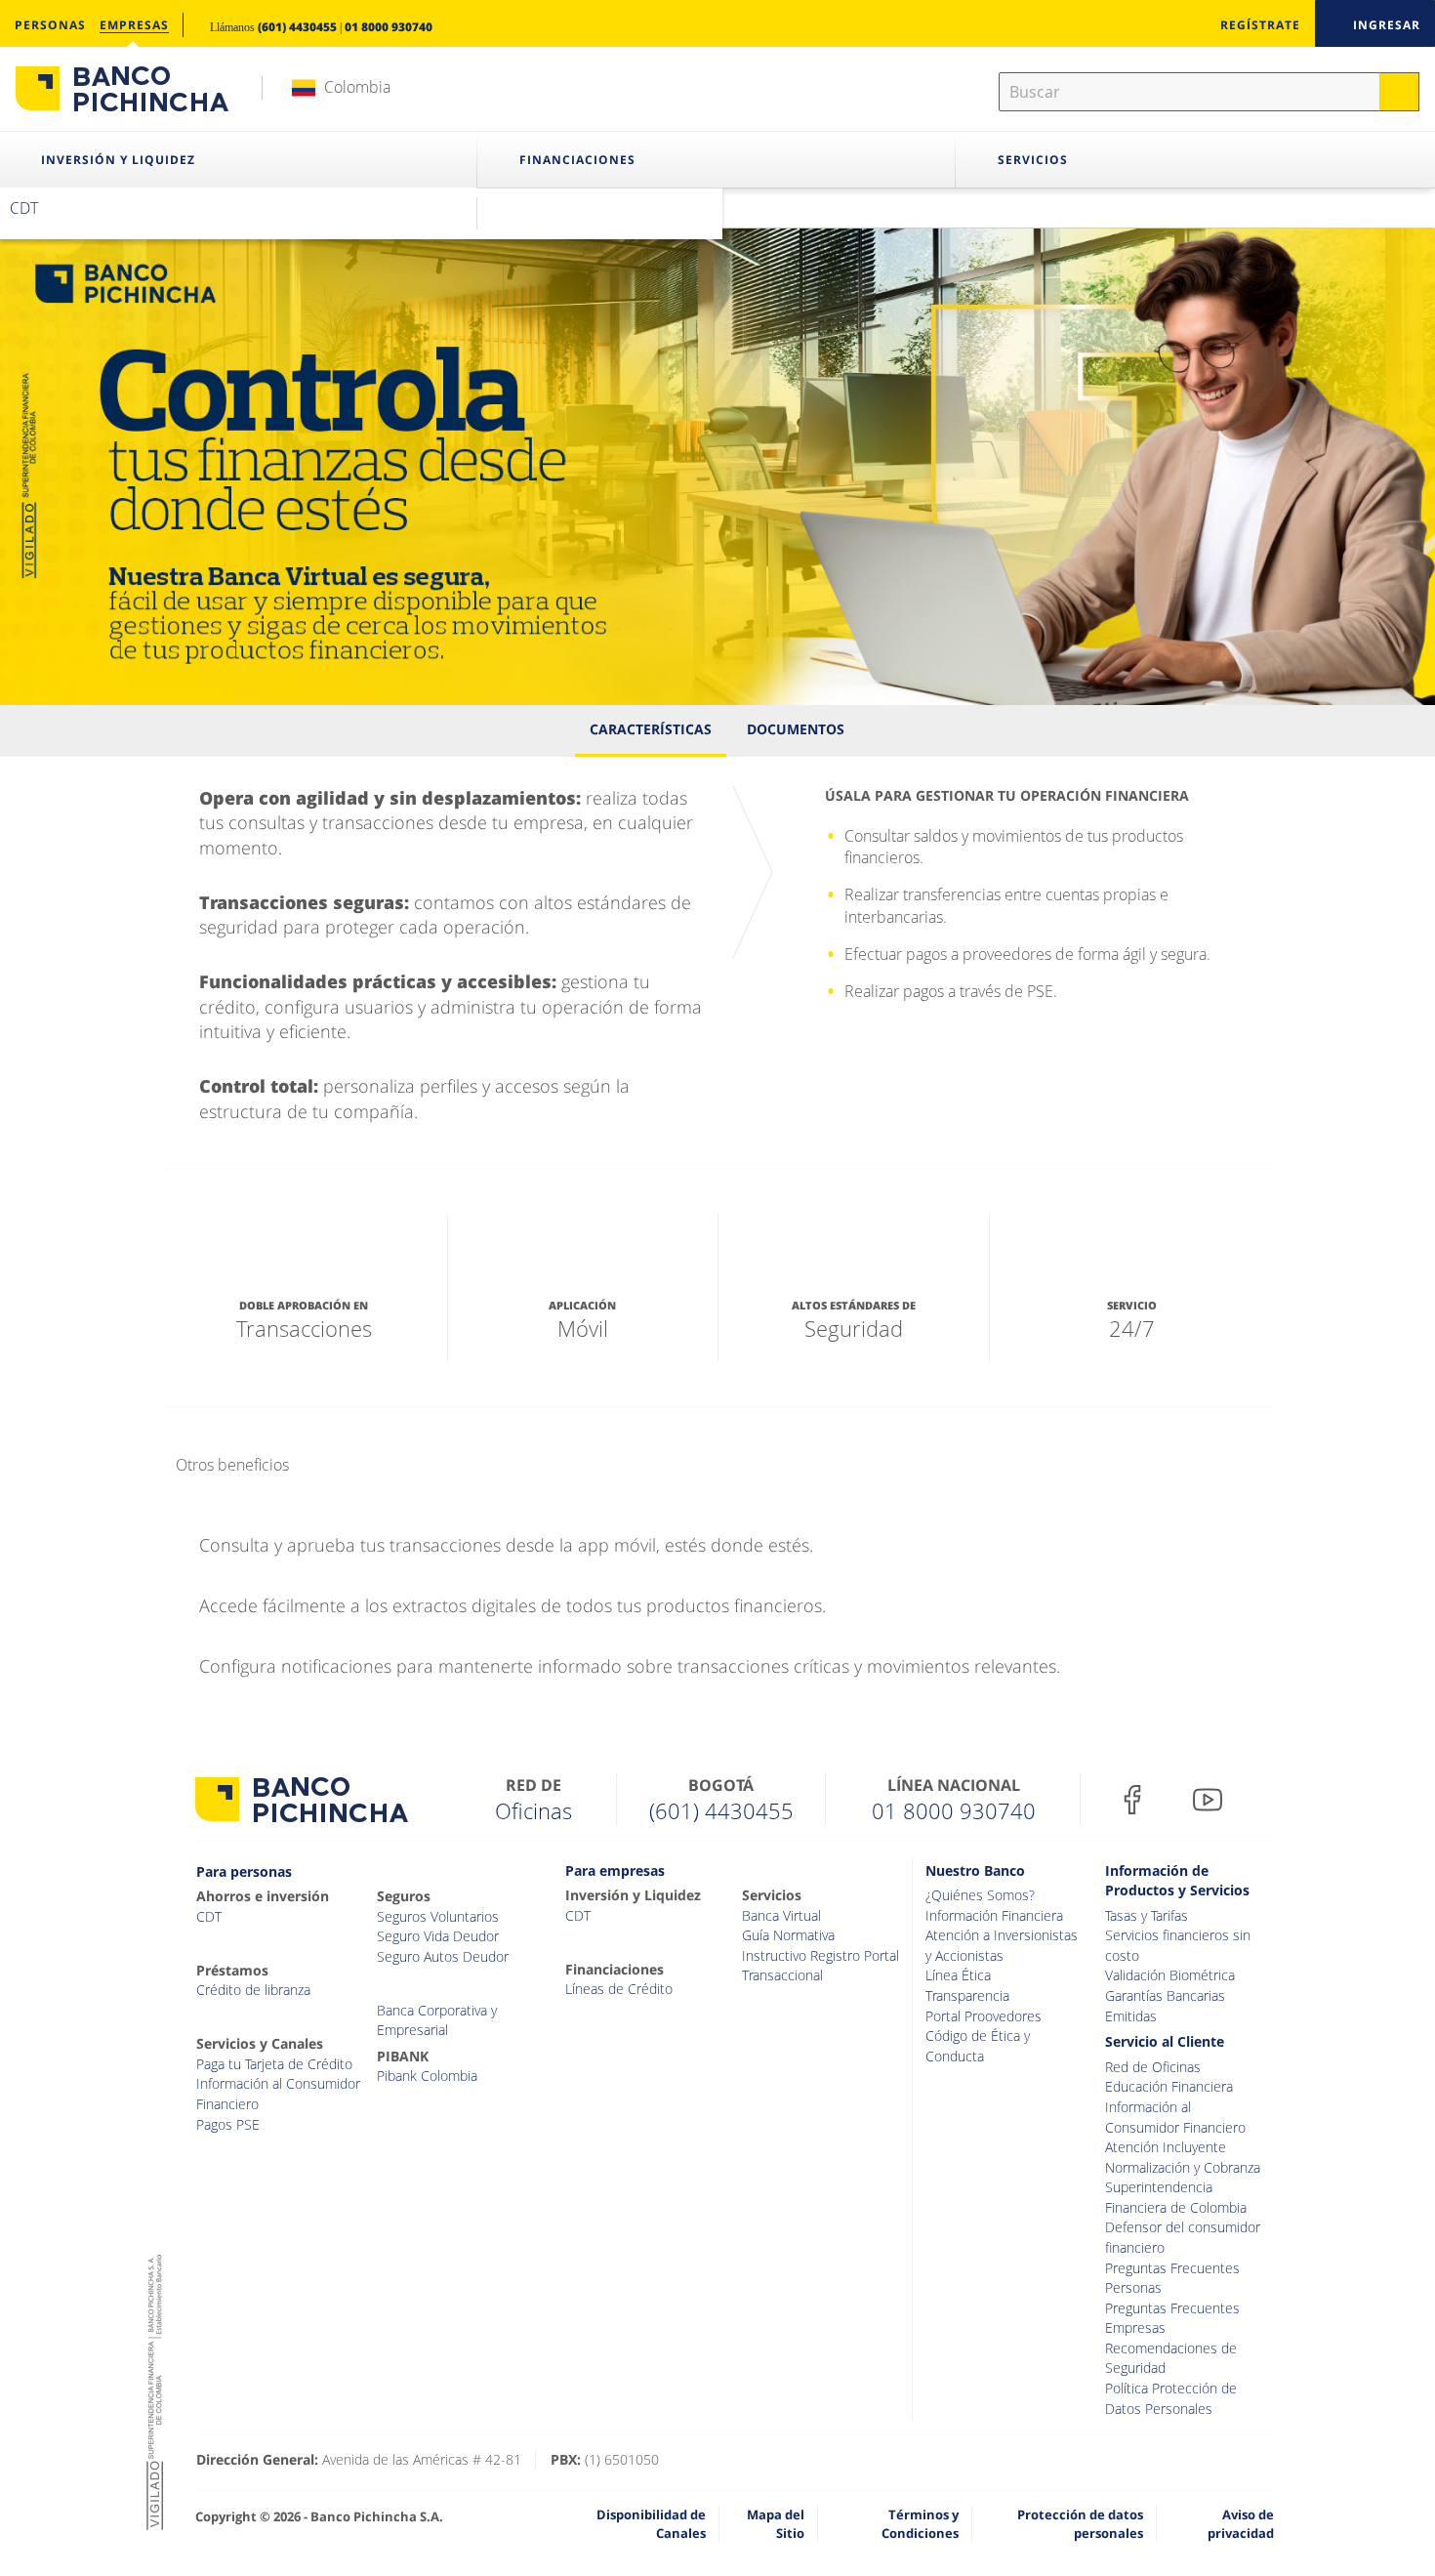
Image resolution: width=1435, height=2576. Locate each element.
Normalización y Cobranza (1183, 2167)
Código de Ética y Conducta (978, 2046)
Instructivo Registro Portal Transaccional (820, 1966)
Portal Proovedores (984, 2016)
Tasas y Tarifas (1147, 1915)
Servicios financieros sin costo (1178, 1945)
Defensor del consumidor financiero (1183, 2237)
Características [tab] (651, 729)
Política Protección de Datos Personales (1171, 2398)
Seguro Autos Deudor (443, 1956)
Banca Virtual (781, 1915)
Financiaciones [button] (577, 160)
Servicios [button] (1033, 160)
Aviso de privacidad (1241, 2524)
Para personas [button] (244, 1871)
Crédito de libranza (253, 1990)
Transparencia (967, 1995)
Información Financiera (994, 1915)
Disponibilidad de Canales (651, 2524)
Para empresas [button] (615, 1870)
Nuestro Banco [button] (975, 1870)
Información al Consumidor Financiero (278, 2094)
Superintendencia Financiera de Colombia (1176, 2197)
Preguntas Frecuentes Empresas (1172, 2318)
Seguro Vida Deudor (438, 1936)
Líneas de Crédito (619, 1989)
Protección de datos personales (1080, 2524)
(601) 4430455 (297, 27)
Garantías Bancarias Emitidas (1165, 2006)
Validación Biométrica (1170, 1975)
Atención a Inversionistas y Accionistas (1002, 1945)
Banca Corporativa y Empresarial (437, 2020)
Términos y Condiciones (920, 2524)
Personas (50, 25)
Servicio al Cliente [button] (1165, 2041)
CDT (24, 208)
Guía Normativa (788, 1935)
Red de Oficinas (1153, 2067)
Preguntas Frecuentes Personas (1172, 2278)
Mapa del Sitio (776, 2524)
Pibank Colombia (427, 2076)
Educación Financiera (1169, 2086)
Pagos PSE (228, 2124)
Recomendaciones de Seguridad (1171, 2358)
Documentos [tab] (796, 729)
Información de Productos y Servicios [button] (1177, 1881)
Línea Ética (958, 1975)
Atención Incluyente (1166, 2147)
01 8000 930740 (389, 27)
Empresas (134, 25)
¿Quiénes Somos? (980, 1895)
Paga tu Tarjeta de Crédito (274, 2064)
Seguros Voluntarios (438, 1916)
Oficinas (533, 1810)
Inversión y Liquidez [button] (118, 160)
